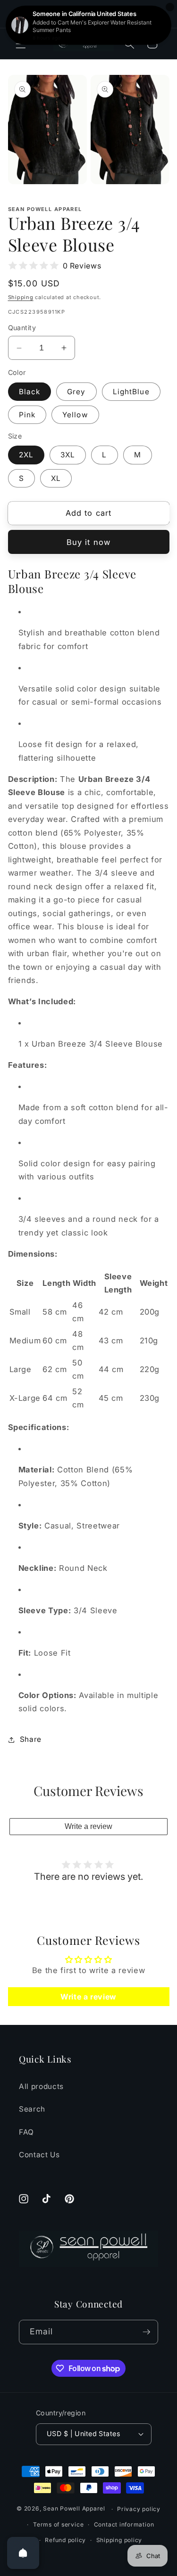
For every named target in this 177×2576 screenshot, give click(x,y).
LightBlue (131, 392)
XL (56, 478)
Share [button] (31, 1739)
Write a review (88, 1826)
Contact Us (39, 2155)
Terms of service (58, 2524)
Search (32, 2109)
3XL (68, 455)
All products (41, 2086)
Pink (27, 415)
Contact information (124, 2524)
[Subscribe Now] (146, 2332)
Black (30, 392)
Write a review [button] (88, 1997)
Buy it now (88, 542)
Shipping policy (119, 2540)
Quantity (22, 328)
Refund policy (65, 2540)
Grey (76, 392)
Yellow (75, 415)
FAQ (26, 2132)
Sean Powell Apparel (74, 2509)
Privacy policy (139, 2509)
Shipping (21, 297)
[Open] (23, 2553)
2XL (26, 455)
